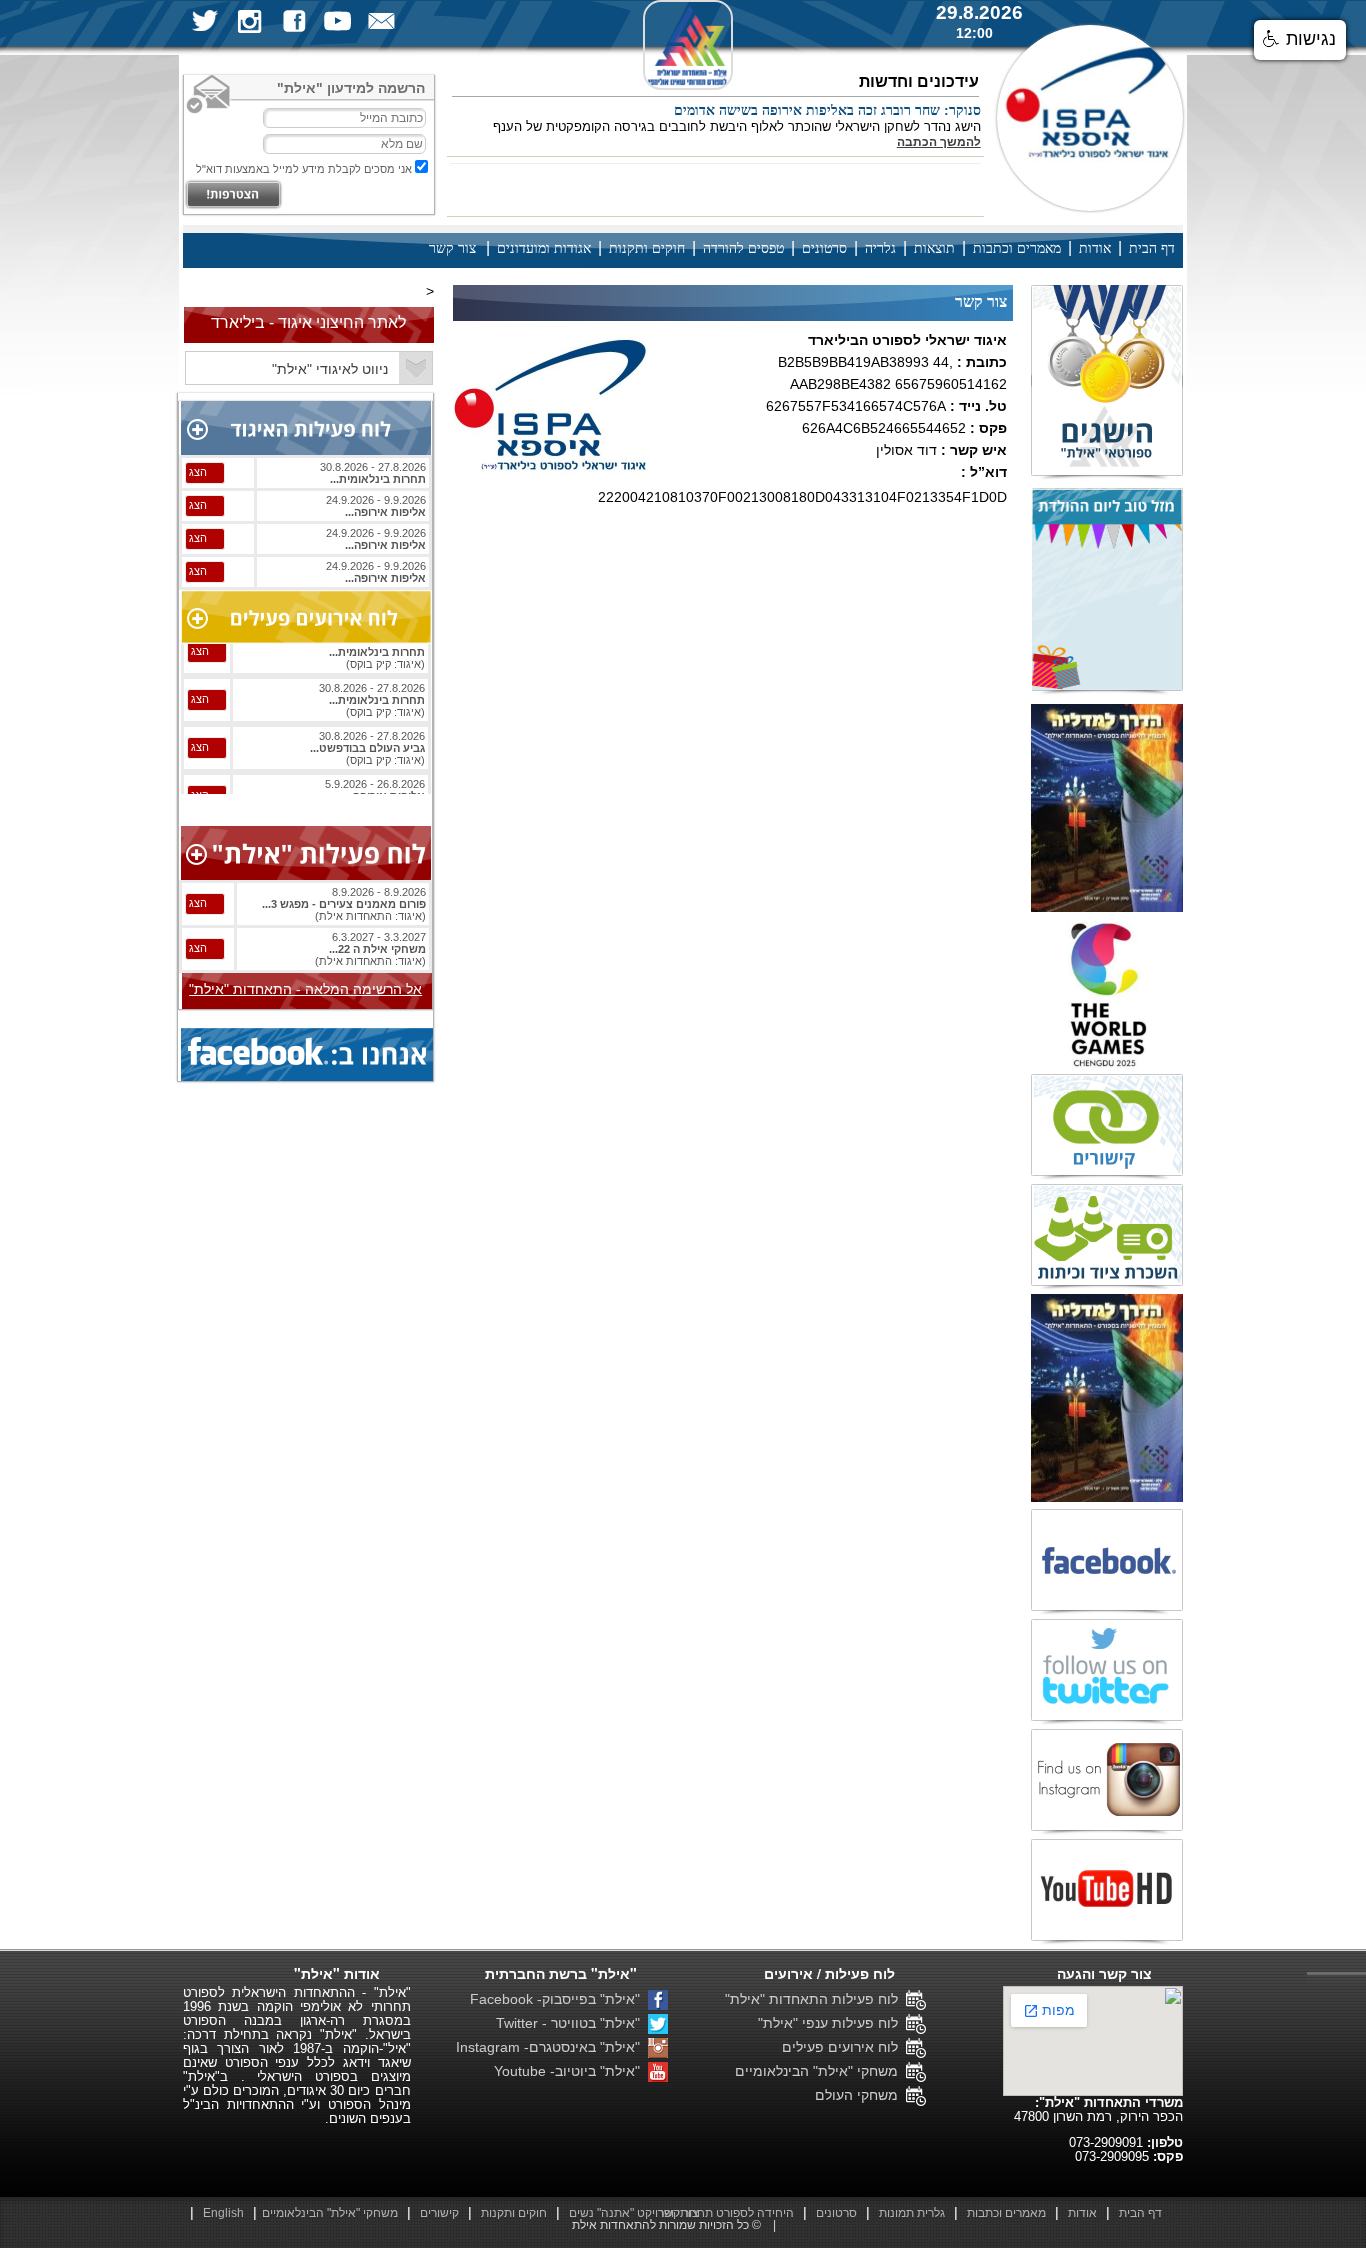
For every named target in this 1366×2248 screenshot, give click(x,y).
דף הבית (1152, 248)
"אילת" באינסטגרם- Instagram (552, 2047)
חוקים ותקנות (647, 248)
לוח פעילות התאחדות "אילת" (815, 1999)
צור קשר (452, 248)
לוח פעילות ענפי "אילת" (832, 2023)
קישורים (439, 2213)
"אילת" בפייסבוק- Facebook (559, 1999)
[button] (1300, 40)
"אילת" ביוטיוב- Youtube (571, 2071)
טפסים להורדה (743, 248)
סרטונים (824, 248)
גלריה (880, 248)
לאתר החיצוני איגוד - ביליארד (308, 322)
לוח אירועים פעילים (844, 2047)
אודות (1095, 248)
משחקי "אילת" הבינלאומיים (820, 2071)
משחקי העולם (860, 2095)
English (223, 2213)
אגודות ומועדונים (544, 248)
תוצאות (934, 248)
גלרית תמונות (912, 2213)
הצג (198, 472)
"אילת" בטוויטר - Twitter (572, 2023)
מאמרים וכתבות (1017, 248)
